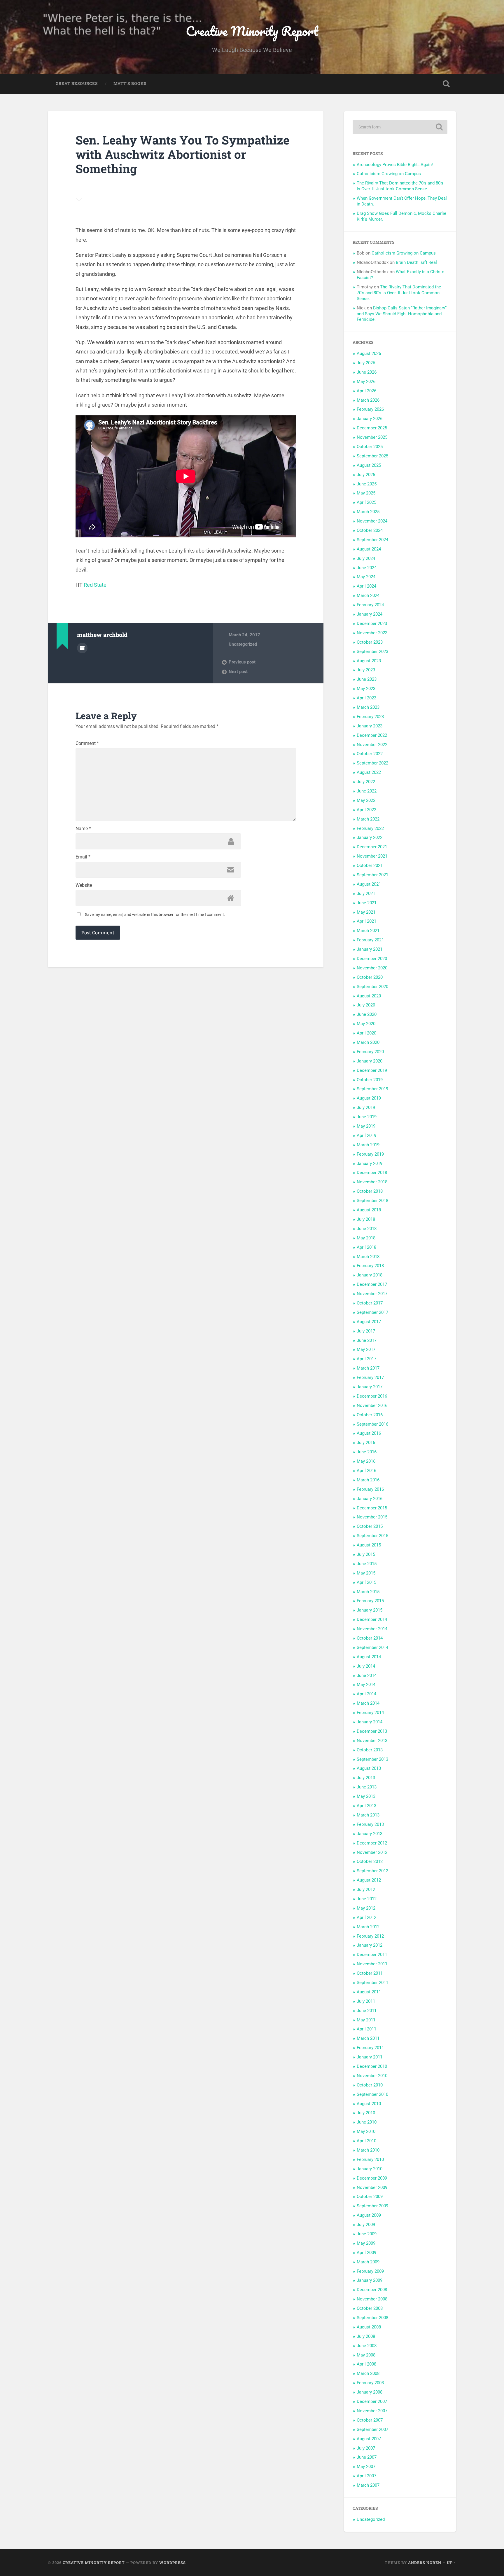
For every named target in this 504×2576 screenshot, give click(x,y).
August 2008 (369, 2327)
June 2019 (367, 1117)
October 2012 (370, 1861)
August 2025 (369, 465)
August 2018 (369, 1210)
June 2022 (367, 791)
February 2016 (370, 1489)
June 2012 (367, 1899)
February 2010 (370, 2159)
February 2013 (370, 1824)
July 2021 (366, 893)
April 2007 (366, 2476)
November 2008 (372, 2299)
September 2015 (372, 1536)
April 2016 (366, 1471)
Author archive (82, 648)
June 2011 (367, 2011)
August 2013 (369, 1768)
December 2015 (372, 1508)
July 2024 (366, 558)
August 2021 (369, 884)
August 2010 (369, 2104)
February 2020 (370, 1052)
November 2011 (372, 1964)
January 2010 (370, 2169)
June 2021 (367, 903)
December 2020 (372, 959)
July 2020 (366, 1005)
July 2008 (366, 2336)
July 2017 (366, 1331)
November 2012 (372, 1852)
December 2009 (372, 2178)
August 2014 (369, 1657)
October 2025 (370, 447)
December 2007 (372, 2401)
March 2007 (368, 2485)
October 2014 (370, 1638)
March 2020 (368, 1042)
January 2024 (370, 614)
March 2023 (368, 707)
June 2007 (367, 2457)
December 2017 (372, 1284)
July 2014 (366, 1666)
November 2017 (372, 1294)
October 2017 (370, 1303)
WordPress (173, 2563)
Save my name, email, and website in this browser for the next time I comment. (155, 915)
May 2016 (366, 1461)
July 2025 (366, 475)
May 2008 (366, 2355)
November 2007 (372, 2411)
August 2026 (369, 353)
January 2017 (370, 1387)
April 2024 (366, 586)
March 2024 (368, 595)
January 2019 (370, 1164)
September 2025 (372, 456)
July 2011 (366, 2001)
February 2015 (370, 1601)
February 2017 (370, 1377)
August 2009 (369, 2215)
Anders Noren (425, 2563)
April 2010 (366, 2141)
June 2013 (367, 1787)
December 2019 (372, 1070)
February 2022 (370, 828)
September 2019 (372, 1089)
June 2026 (367, 372)
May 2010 (366, 2131)
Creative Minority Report (252, 31)
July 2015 (366, 1554)
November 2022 (372, 745)
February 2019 (370, 1154)
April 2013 (366, 1806)
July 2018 (366, 1219)
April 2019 (366, 1135)
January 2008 (370, 2392)
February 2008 (370, 2383)
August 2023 (369, 661)
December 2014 (372, 1619)
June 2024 (367, 568)
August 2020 (369, 996)
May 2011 (366, 2020)
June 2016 (367, 1452)
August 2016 (369, 1433)
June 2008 (367, 2346)
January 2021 (370, 949)
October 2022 (370, 754)
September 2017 (372, 1312)
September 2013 (372, 1759)
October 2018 (370, 1191)
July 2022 (366, 782)
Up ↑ (452, 2563)
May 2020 (366, 1024)
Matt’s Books (130, 83)
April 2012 (366, 1917)
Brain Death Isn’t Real (416, 262)
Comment (87, 743)
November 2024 (372, 521)
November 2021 (372, 856)
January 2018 (370, 1275)
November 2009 (372, 2187)
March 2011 (368, 2038)
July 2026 (366, 363)
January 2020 (370, 1061)
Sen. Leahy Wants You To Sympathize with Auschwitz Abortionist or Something (182, 154)
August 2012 (369, 1880)
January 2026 (370, 419)
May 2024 (366, 577)
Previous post (242, 662)
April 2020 (366, 1033)
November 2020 (372, 968)
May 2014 (366, 1685)
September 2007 (372, 2429)
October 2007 (370, 2420)
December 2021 (372, 847)
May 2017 (366, 1349)
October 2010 (370, 2085)
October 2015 (370, 1526)
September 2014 (372, 1647)
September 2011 (372, 1983)
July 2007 (366, 2448)
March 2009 (368, 2262)
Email (83, 857)
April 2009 (366, 2253)
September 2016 (372, 1424)
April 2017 (366, 1359)
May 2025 (366, 493)
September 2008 (372, 2318)
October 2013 (370, 1750)
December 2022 (372, 735)
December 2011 (372, 1955)
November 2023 (372, 633)
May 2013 (366, 1796)
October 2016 (370, 1415)
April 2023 (366, 698)
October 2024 (370, 530)
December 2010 (372, 2066)
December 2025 (372, 428)
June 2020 (367, 1014)
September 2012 (372, 1871)
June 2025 (367, 484)
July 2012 (366, 1889)
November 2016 (372, 1405)
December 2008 (372, 2290)
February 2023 (370, 717)
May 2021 (366, 912)
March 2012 (368, 1927)
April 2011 (366, 2029)
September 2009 (372, 2206)
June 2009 (367, 2234)
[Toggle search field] (446, 84)
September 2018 (372, 1201)
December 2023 (372, 623)
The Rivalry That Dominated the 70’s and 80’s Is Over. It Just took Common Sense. (400, 186)
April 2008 (366, 2364)
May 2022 (366, 800)
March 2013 (368, 1815)
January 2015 (370, 1610)
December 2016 (372, 1396)
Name (83, 829)
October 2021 (370, 865)
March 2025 (368, 512)
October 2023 (370, 642)
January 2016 (370, 1499)
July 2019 (366, 1107)
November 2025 (372, 437)
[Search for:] (400, 127)
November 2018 (372, 1182)
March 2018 (368, 1257)
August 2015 (369, 1545)
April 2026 (366, 391)
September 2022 (372, 763)
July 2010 (366, 2113)
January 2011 (370, 2057)
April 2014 (366, 1694)
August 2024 (369, 549)
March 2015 (368, 1592)
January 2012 (370, 1945)
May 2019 (366, 1126)
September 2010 (372, 2094)
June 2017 (367, 1340)
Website (84, 885)
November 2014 (372, 1629)
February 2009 (370, 2271)
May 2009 (366, 2243)
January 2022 (370, 837)
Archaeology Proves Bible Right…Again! (395, 165)
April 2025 (366, 502)
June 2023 (367, 679)
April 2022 (366, 810)
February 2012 (370, 1936)
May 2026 (366, 382)
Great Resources (77, 83)
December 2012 (372, 1843)
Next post (238, 672)
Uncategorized (243, 644)
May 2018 (366, 1238)
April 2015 (366, 1582)
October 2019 (370, 1080)
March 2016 (368, 1480)
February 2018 (370, 1266)
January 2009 (370, 2280)
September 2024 (372, 540)
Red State (95, 585)
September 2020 (372, 987)
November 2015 (372, 1517)
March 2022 (368, 819)
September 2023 (372, 652)
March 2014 (368, 1703)
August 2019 (369, 1098)
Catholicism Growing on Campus (389, 174)
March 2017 (368, 1368)
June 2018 (367, 1229)
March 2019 (368, 1145)
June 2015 (367, 1564)
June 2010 (367, 2122)
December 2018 (372, 1173)
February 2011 (370, 2048)
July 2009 (366, 2225)
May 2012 (366, 1908)
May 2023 (366, 689)
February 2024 (370, 605)
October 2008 (370, 2308)
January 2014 (370, 1722)
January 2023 (370, 726)
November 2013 (372, 1741)
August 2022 (369, 772)
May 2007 (366, 2467)
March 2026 (368, 400)
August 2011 (369, 1992)
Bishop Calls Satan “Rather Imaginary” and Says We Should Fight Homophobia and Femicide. (402, 314)
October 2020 (370, 977)
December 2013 (372, 1731)
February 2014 (370, 1713)
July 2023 (366, 670)
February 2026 (370, 409)
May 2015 (366, 1573)
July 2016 (366, 1443)
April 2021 (366, 921)
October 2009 (370, 2197)
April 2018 (366, 1247)
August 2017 (369, 1322)
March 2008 (368, 2373)
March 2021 (368, 931)
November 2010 (372, 2076)
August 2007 (369, 2439)
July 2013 (366, 1778)
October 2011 (370, 1973)
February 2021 (370, 940)
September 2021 (372, 875)
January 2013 (370, 1834)
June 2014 (367, 1675)
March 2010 (368, 2150)
